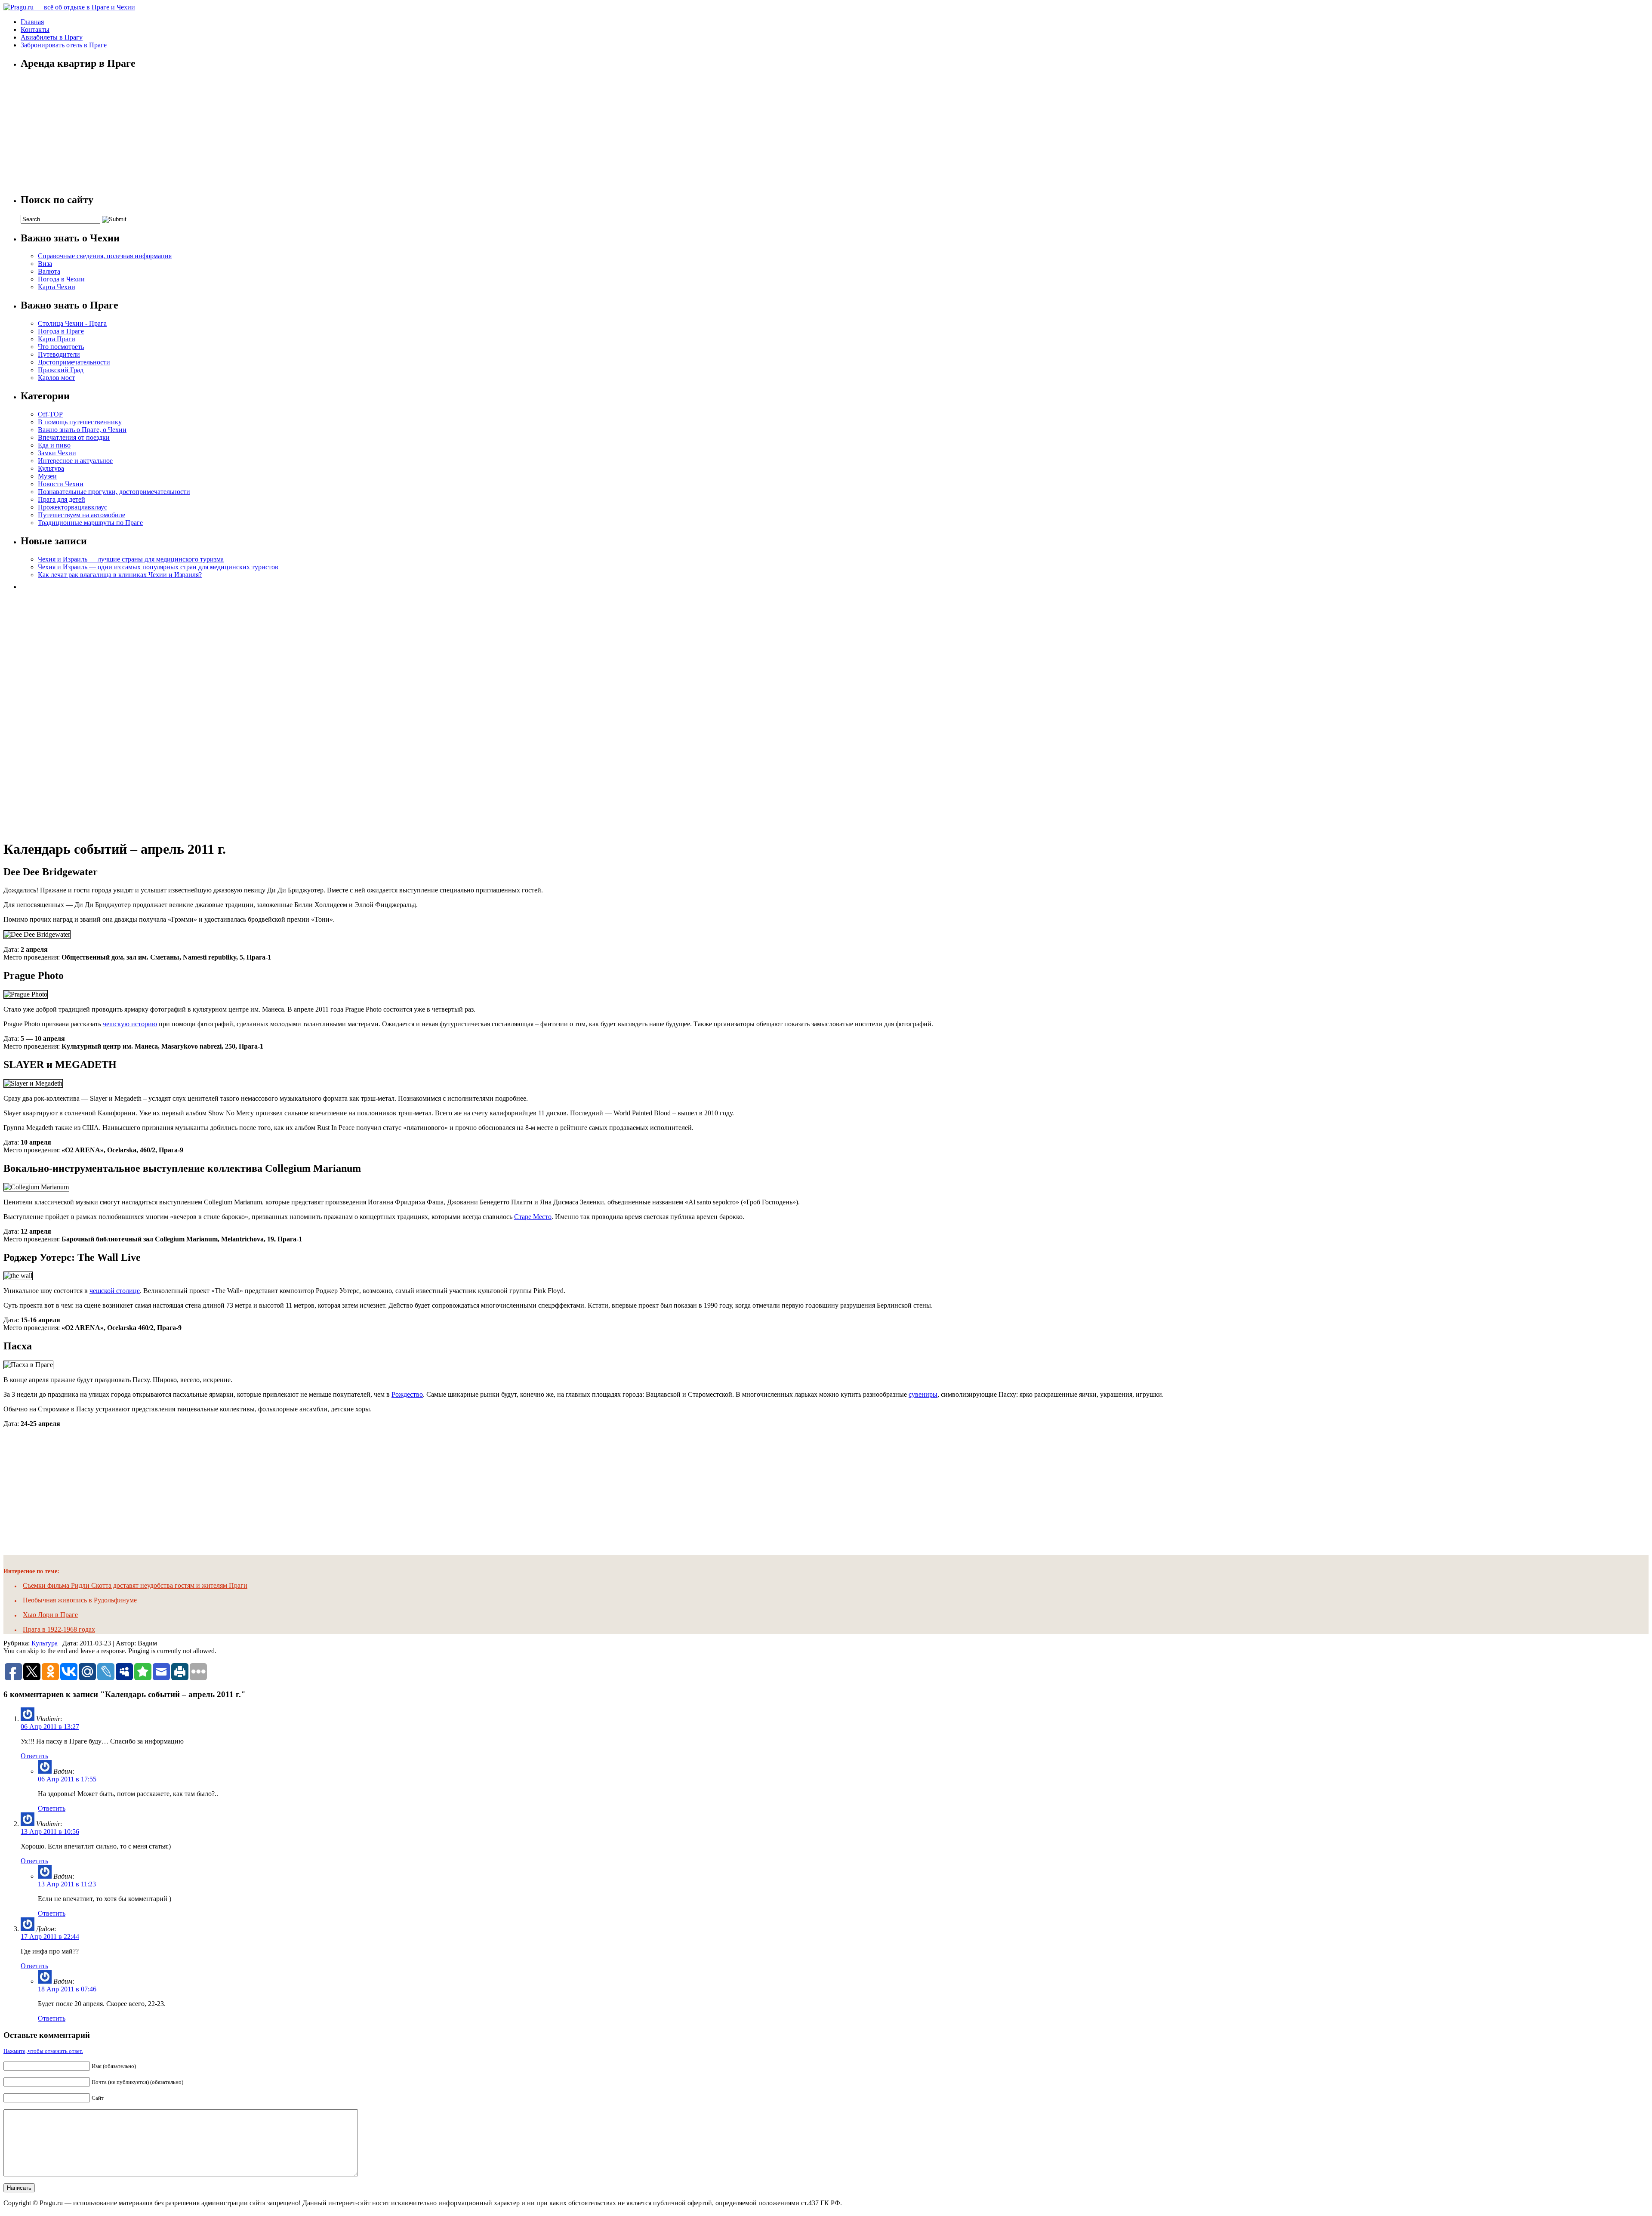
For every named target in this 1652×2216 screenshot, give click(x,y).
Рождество (407, 1394)
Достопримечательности (74, 362)
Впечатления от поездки (74, 437)
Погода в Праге (61, 331)
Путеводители (59, 354)
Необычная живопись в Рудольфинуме (80, 1600)
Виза (45, 264)
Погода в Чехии (61, 279)
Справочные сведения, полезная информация (105, 256)
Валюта (49, 271)
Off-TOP (50, 414)
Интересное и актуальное (75, 461)
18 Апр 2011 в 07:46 (67, 1989)
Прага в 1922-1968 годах (59, 1629)
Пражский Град (61, 370)
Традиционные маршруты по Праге (90, 523)
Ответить (34, 1756)
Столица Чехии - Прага (72, 323)
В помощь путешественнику (80, 422)
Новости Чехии (61, 484)
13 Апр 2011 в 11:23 (67, 1884)
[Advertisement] (85, 712)
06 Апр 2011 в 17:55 (67, 1779)
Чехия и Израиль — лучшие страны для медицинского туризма (131, 559)
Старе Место (533, 1217)
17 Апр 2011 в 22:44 (50, 1937)
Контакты (35, 29)
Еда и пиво (54, 445)
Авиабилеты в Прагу (52, 37)
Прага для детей (62, 499)
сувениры (923, 1394)
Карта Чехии (57, 287)
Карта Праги (57, 339)
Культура (51, 468)
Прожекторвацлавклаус (72, 507)
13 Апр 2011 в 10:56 (50, 1832)
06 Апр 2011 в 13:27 (50, 1727)
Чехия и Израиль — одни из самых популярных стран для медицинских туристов (158, 567)
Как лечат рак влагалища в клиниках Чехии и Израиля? (120, 575)
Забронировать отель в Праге (64, 45)
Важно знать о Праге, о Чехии (82, 430)
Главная (32, 22)
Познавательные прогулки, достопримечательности (114, 492)
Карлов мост (56, 378)
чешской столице (115, 1291)
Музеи (47, 476)
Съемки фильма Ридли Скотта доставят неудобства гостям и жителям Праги (135, 1585)
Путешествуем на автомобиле (82, 515)
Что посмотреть (61, 347)
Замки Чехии (57, 453)
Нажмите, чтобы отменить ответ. (43, 2051)
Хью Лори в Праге (50, 1615)
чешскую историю (130, 1024)
